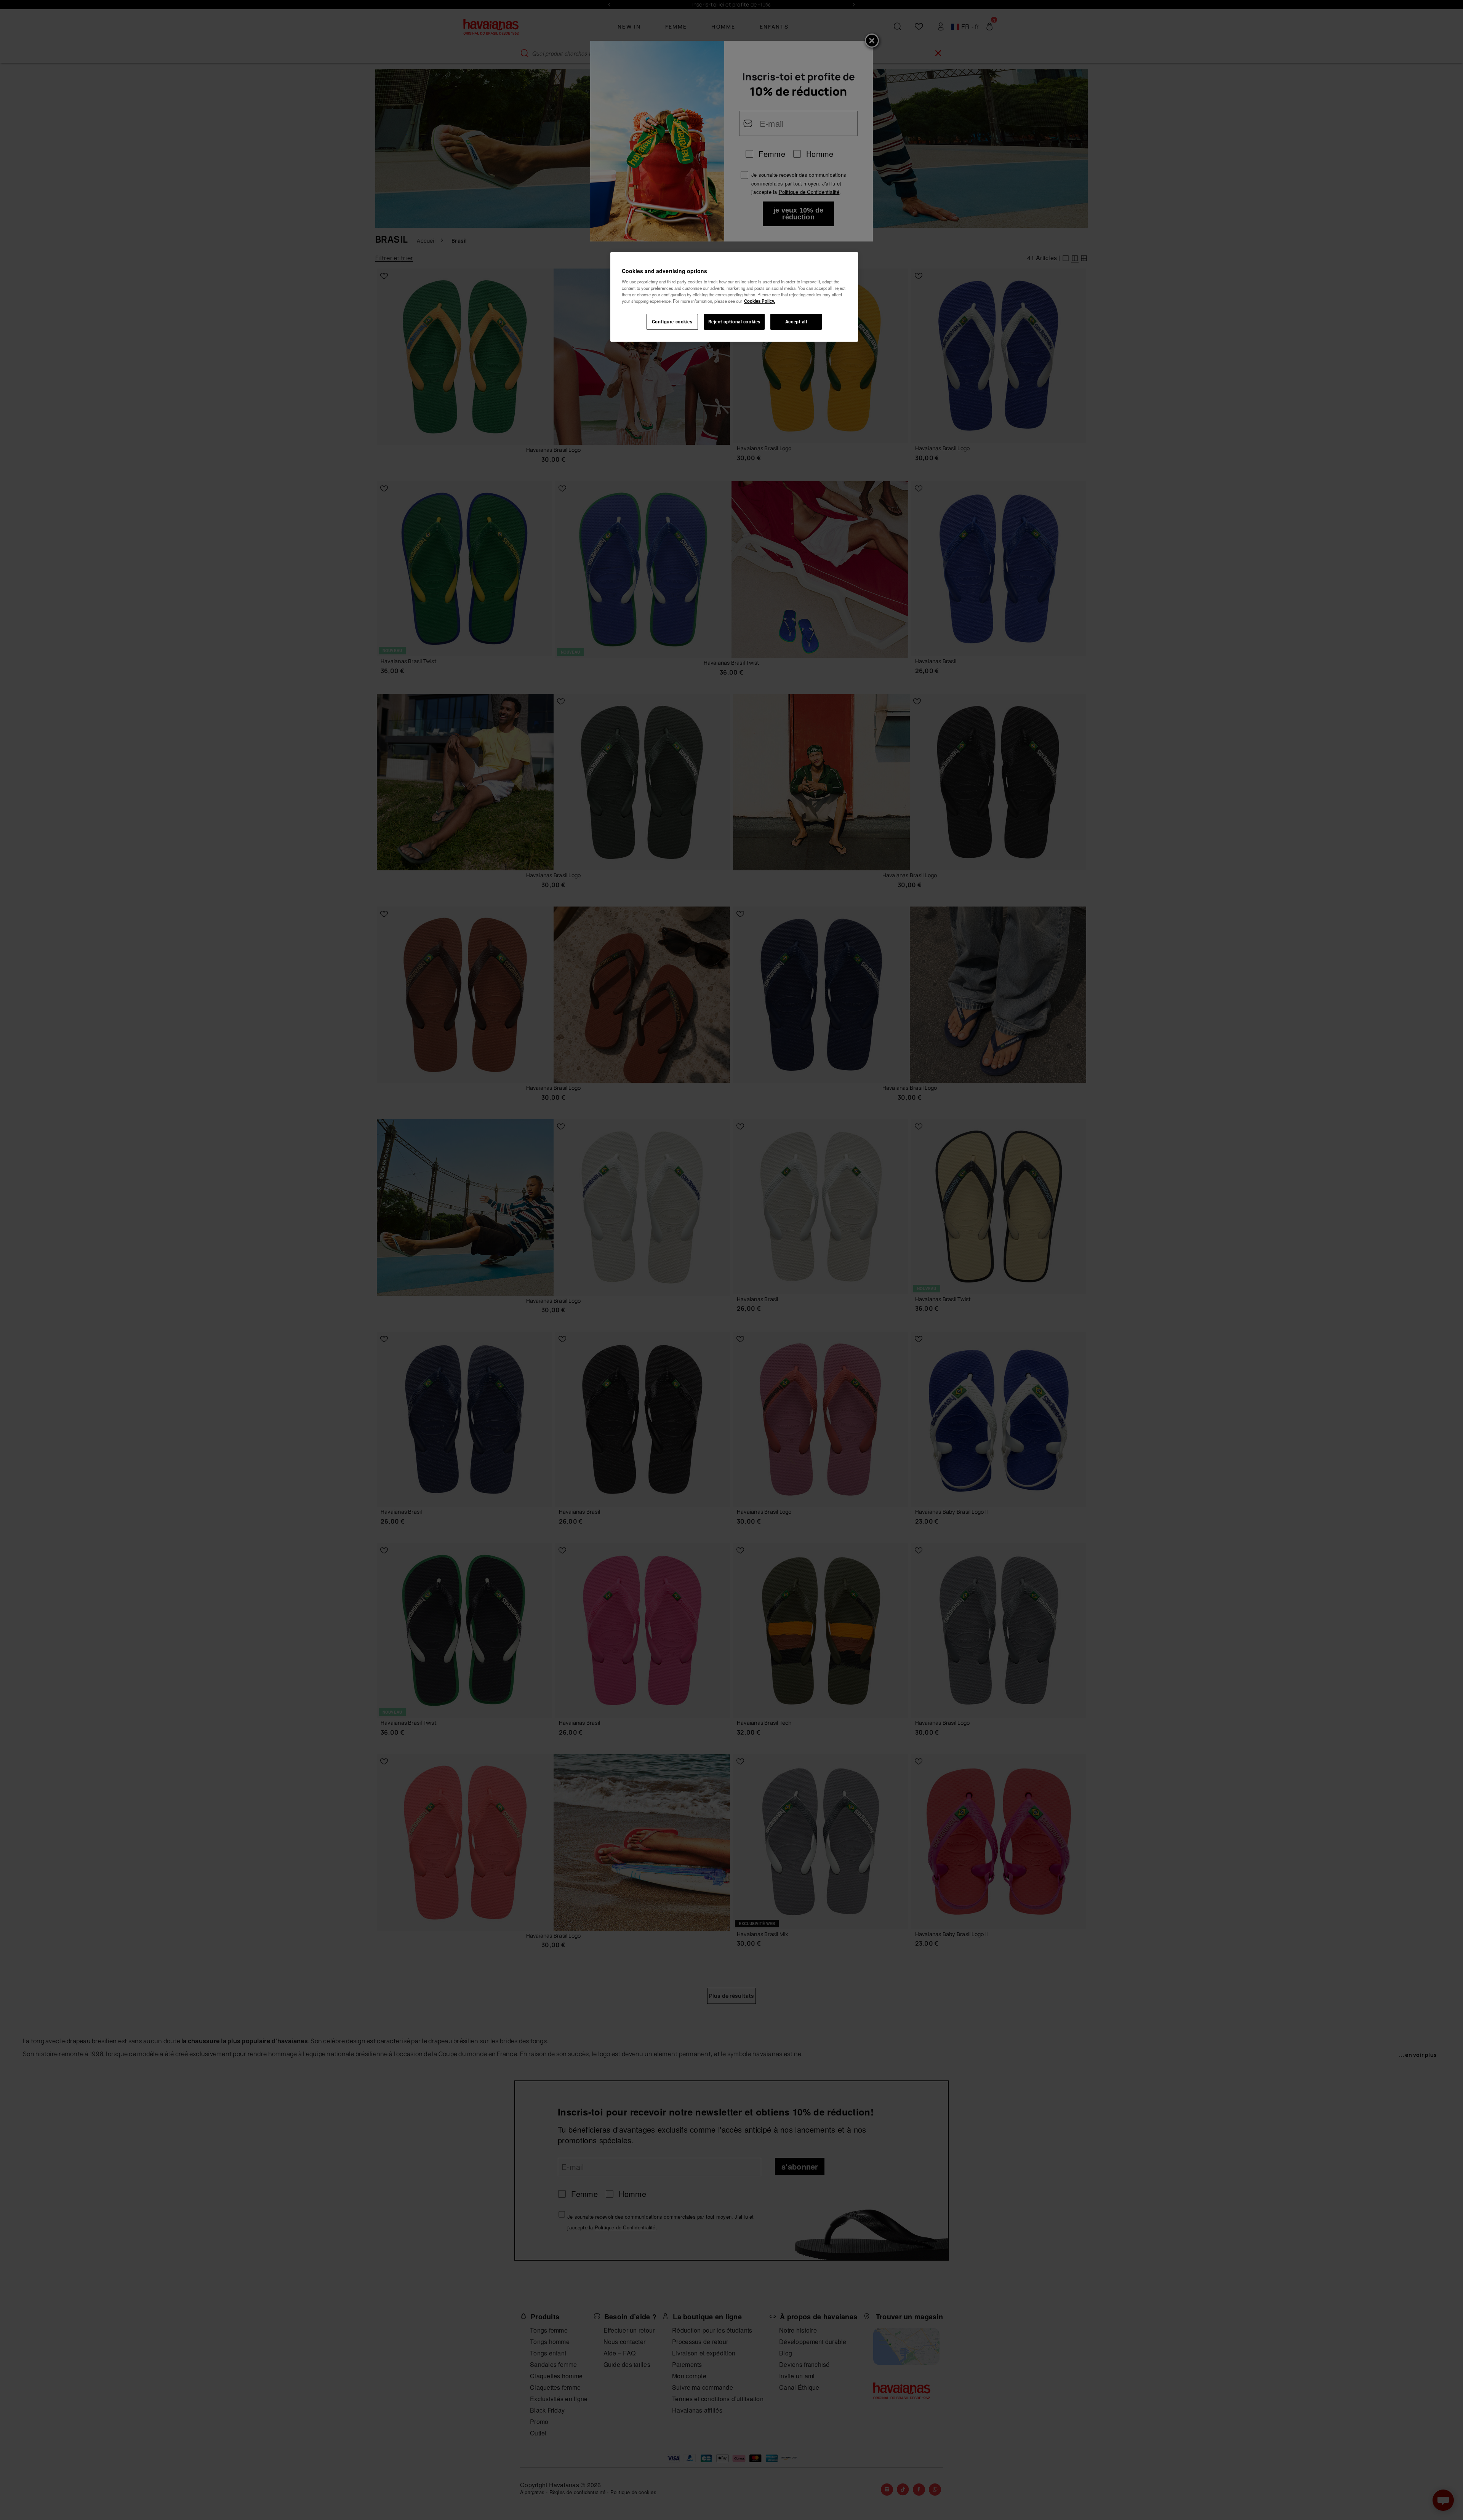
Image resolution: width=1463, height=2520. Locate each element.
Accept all (796, 321)
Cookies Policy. (760, 301)
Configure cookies (672, 321)
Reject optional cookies (734, 321)
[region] (734, 297)
